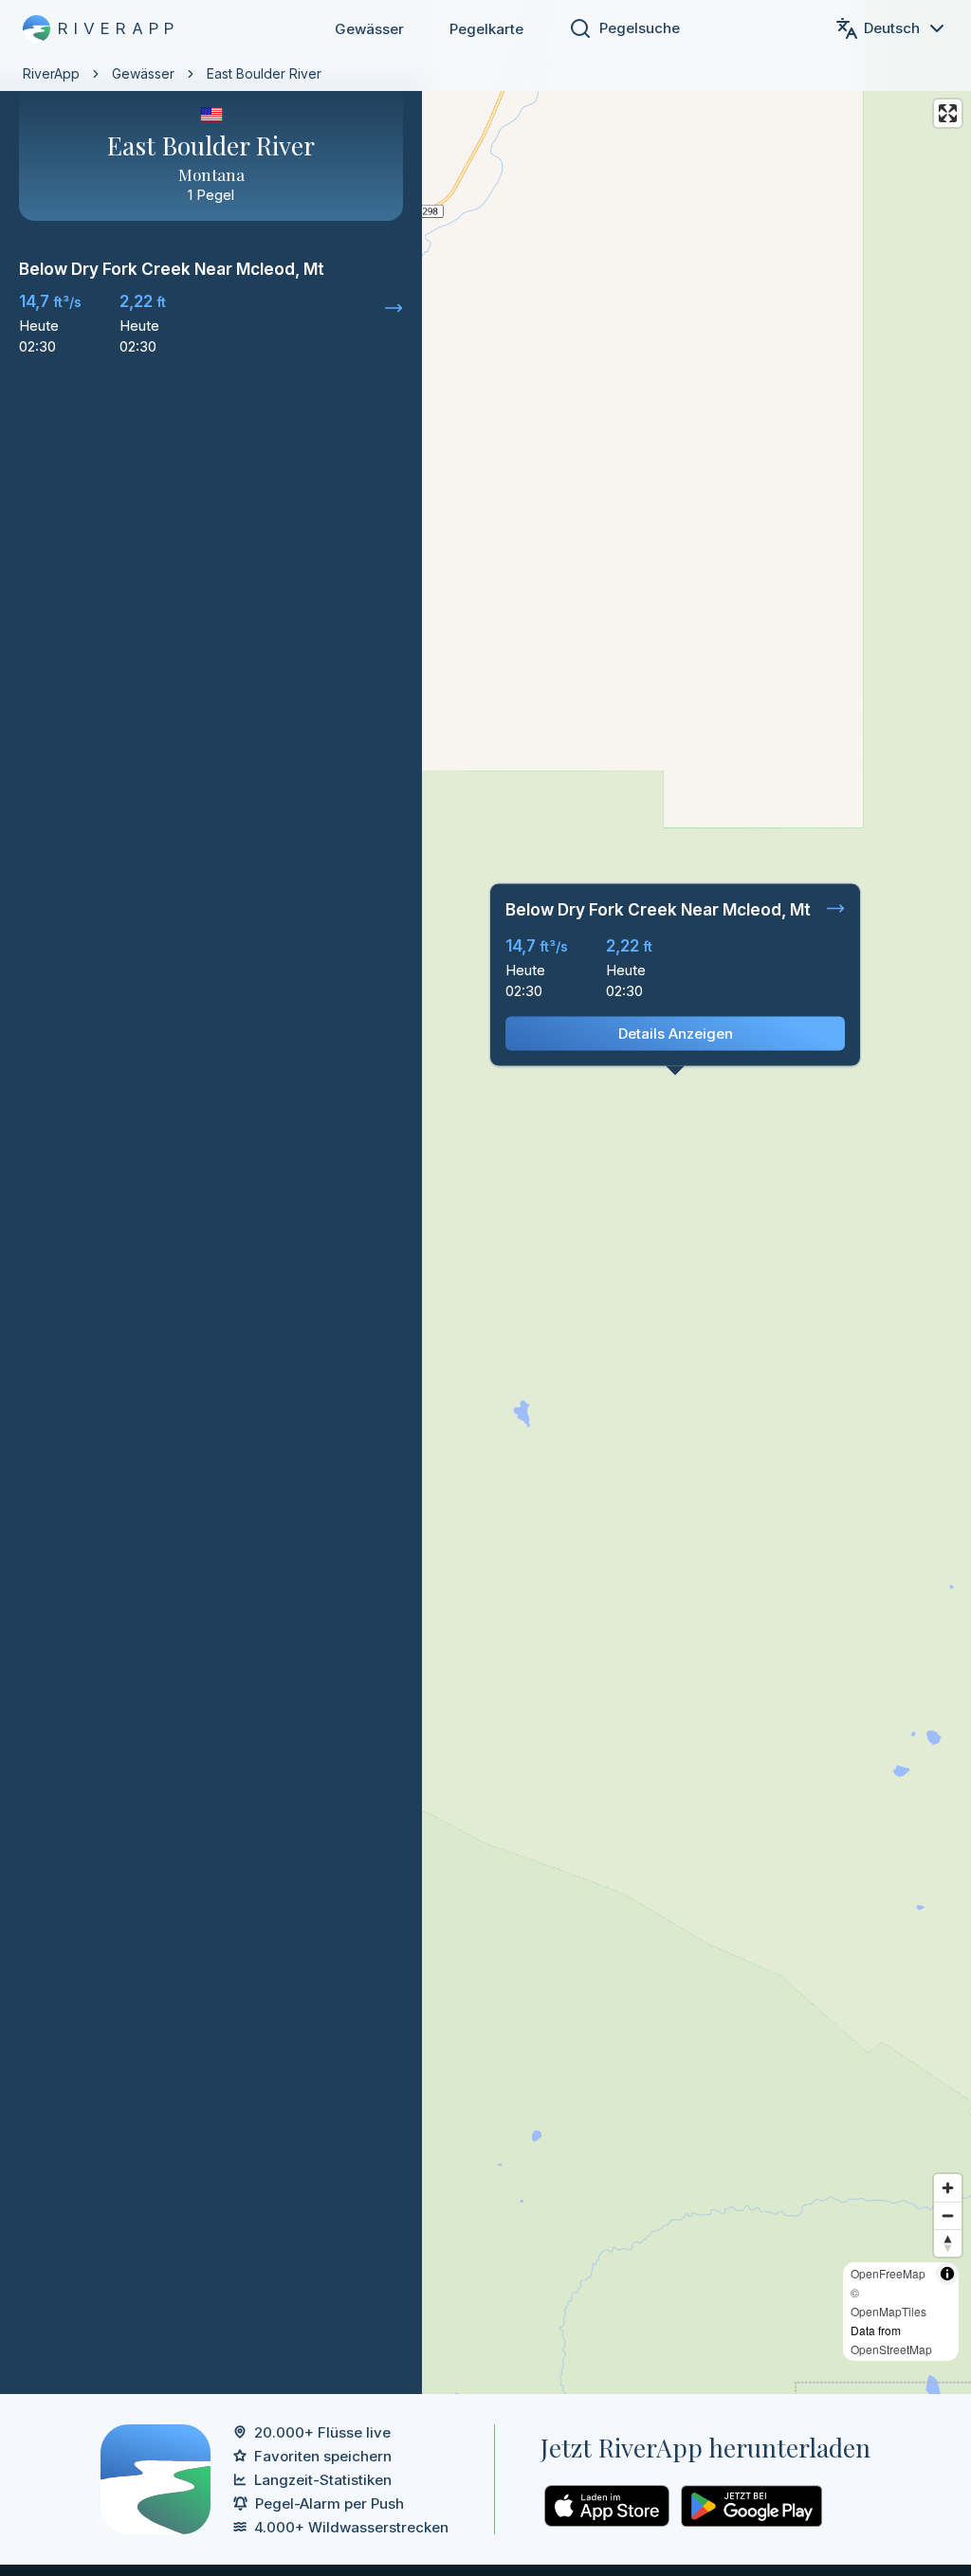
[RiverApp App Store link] (607, 2506)
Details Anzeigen (676, 1034)
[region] (485, 1197)
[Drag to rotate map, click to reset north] (948, 2243)
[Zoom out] (948, 2215)
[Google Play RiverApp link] (751, 2506)
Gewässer (369, 29)
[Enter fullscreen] (948, 113)
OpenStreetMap (891, 2349)
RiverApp (51, 73)
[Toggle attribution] (947, 2274)
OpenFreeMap (888, 2273)
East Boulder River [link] (264, 73)
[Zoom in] (948, 2188)
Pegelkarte (486, 29)
